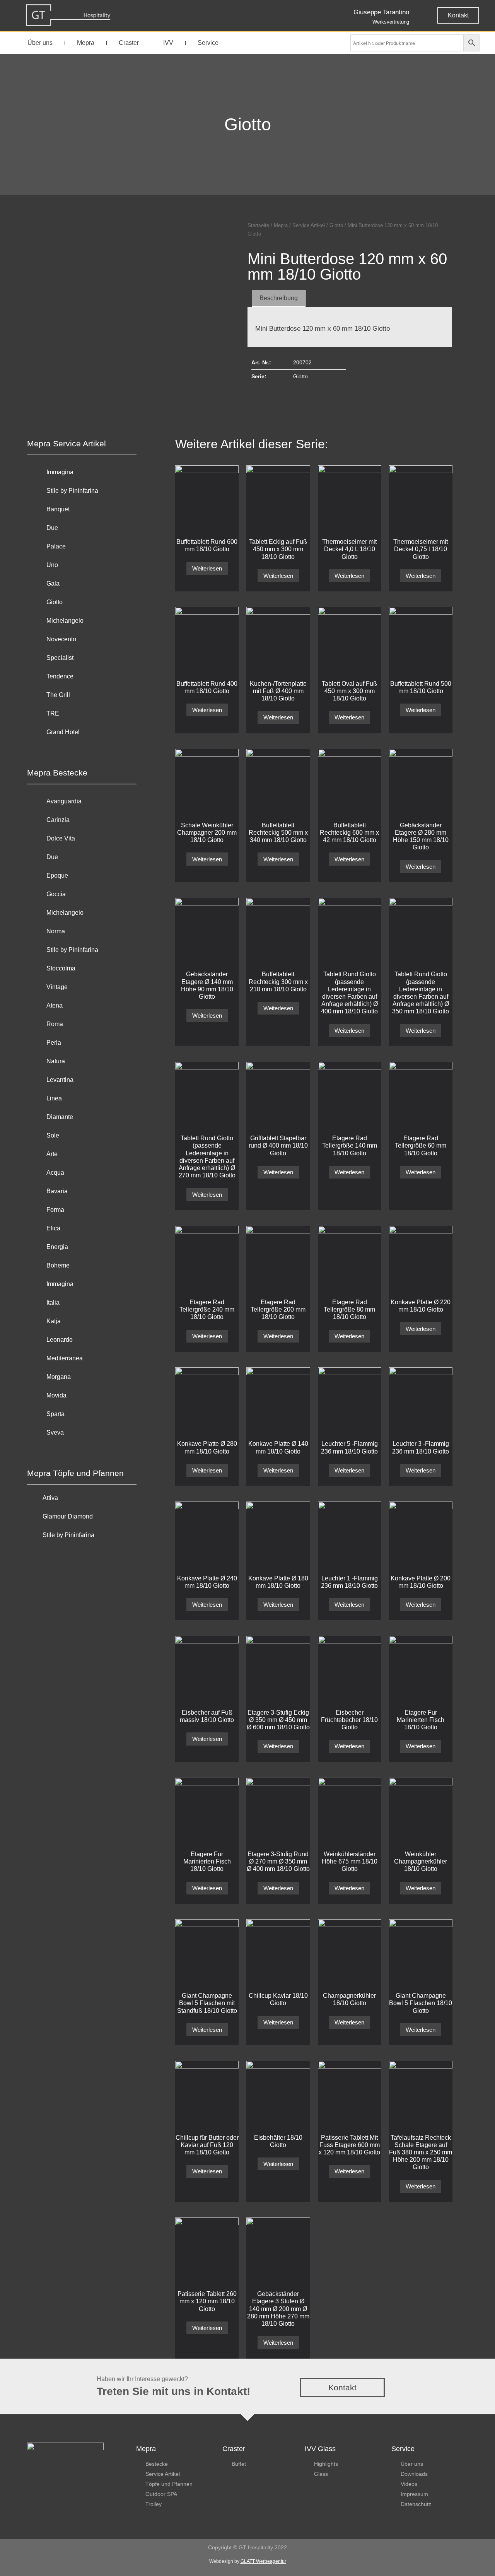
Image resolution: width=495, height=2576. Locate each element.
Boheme (58, 1265)
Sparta (55, 1414)
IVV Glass (320, 2449)
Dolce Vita (61, 838)
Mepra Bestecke (57, 773)
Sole (53, 1135)
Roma (55, 1024)
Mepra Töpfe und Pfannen (75, 1473)
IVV (168, 43)
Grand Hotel (63, 732)
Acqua (55, 1173)
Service (208, 43)
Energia (57, 1247)
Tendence (60, 676)
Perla (54, 1043)
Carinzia (58, 820)
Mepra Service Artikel (67, 443)
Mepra (86, 43)
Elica (53, 1228)
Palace (56, 546)
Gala (53, 583)
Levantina (60, 1080)
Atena (55, 1005)
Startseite (258, 225)
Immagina (60, 472)
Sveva (55, 1432)
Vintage (57, 987)
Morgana (59, 1377)
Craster (129, 43)
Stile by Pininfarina (72, 491)
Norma (56, 931)
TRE (53, 713)
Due (52, 528)
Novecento (61, 639)
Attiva (50, 1498)
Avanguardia (64, 801)
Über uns (40, 43)
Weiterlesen (207, 568)
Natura (56, 1061)
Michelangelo (65, 621)
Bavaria (57, 1191)
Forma (55, 1210)
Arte (52, 1154)
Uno (52, 565)
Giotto (248, 124)
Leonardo (60, 1340)
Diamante (60, 1117)
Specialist (60, 658)
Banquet (58, 509)
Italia (53, 1303)
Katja (54, 1321)
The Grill (58, 695)
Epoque (57, 875)
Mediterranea (65, 1358)
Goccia (56, 894)
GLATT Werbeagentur (263, 2561)
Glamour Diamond (68, 1516)
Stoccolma (61, 968)
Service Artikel (309, 225)
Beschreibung (279, 298)
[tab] (279, 298)
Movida (56, 1395)
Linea (54, 1098)
